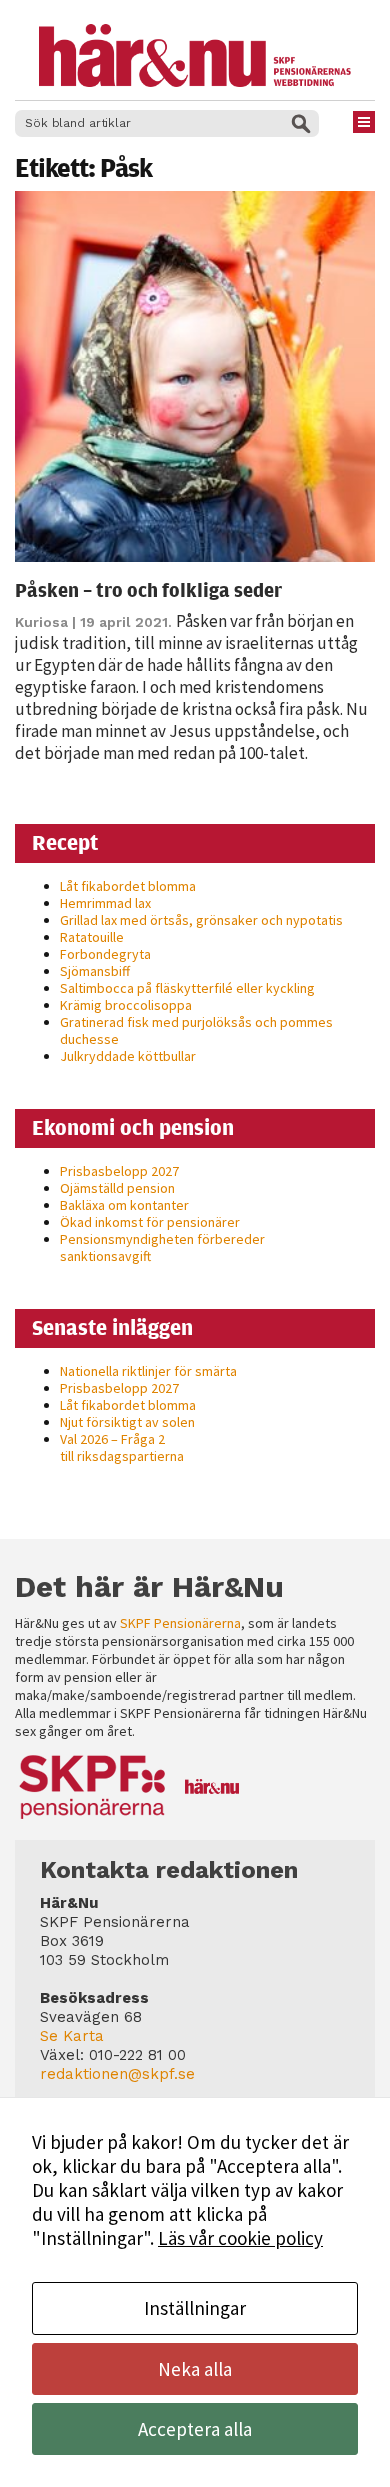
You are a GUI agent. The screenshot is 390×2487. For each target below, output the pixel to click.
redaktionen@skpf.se (117, 2074)
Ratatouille (92, 937)
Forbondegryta (105, 954)
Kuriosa (41, 622)
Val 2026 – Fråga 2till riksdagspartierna (122, 1447)
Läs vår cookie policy (240, 2238)
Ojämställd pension (117, 1188)
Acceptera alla (195, 2429)
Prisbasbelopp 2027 (119, 1171)
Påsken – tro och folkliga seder (148, 589)
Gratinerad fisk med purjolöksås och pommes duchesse (196, 1030)
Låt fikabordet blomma (128, 886)
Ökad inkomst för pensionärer (150, 1222)
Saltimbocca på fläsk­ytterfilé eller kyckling (187, 988)
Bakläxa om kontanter (124, 1205)
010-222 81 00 (137, 2055)
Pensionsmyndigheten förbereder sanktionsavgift (162, 1247)
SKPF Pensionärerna (180, 1623)
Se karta (72, 2036)
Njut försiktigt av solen (127, 1422)
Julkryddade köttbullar (128, 1056)
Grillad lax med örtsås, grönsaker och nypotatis (201, 920)
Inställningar (195, 2308)
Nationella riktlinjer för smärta (148, 1371)
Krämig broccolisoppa (126, 1005)
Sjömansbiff (95, 971)
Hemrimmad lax (105, 903)
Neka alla (195, 2369)
